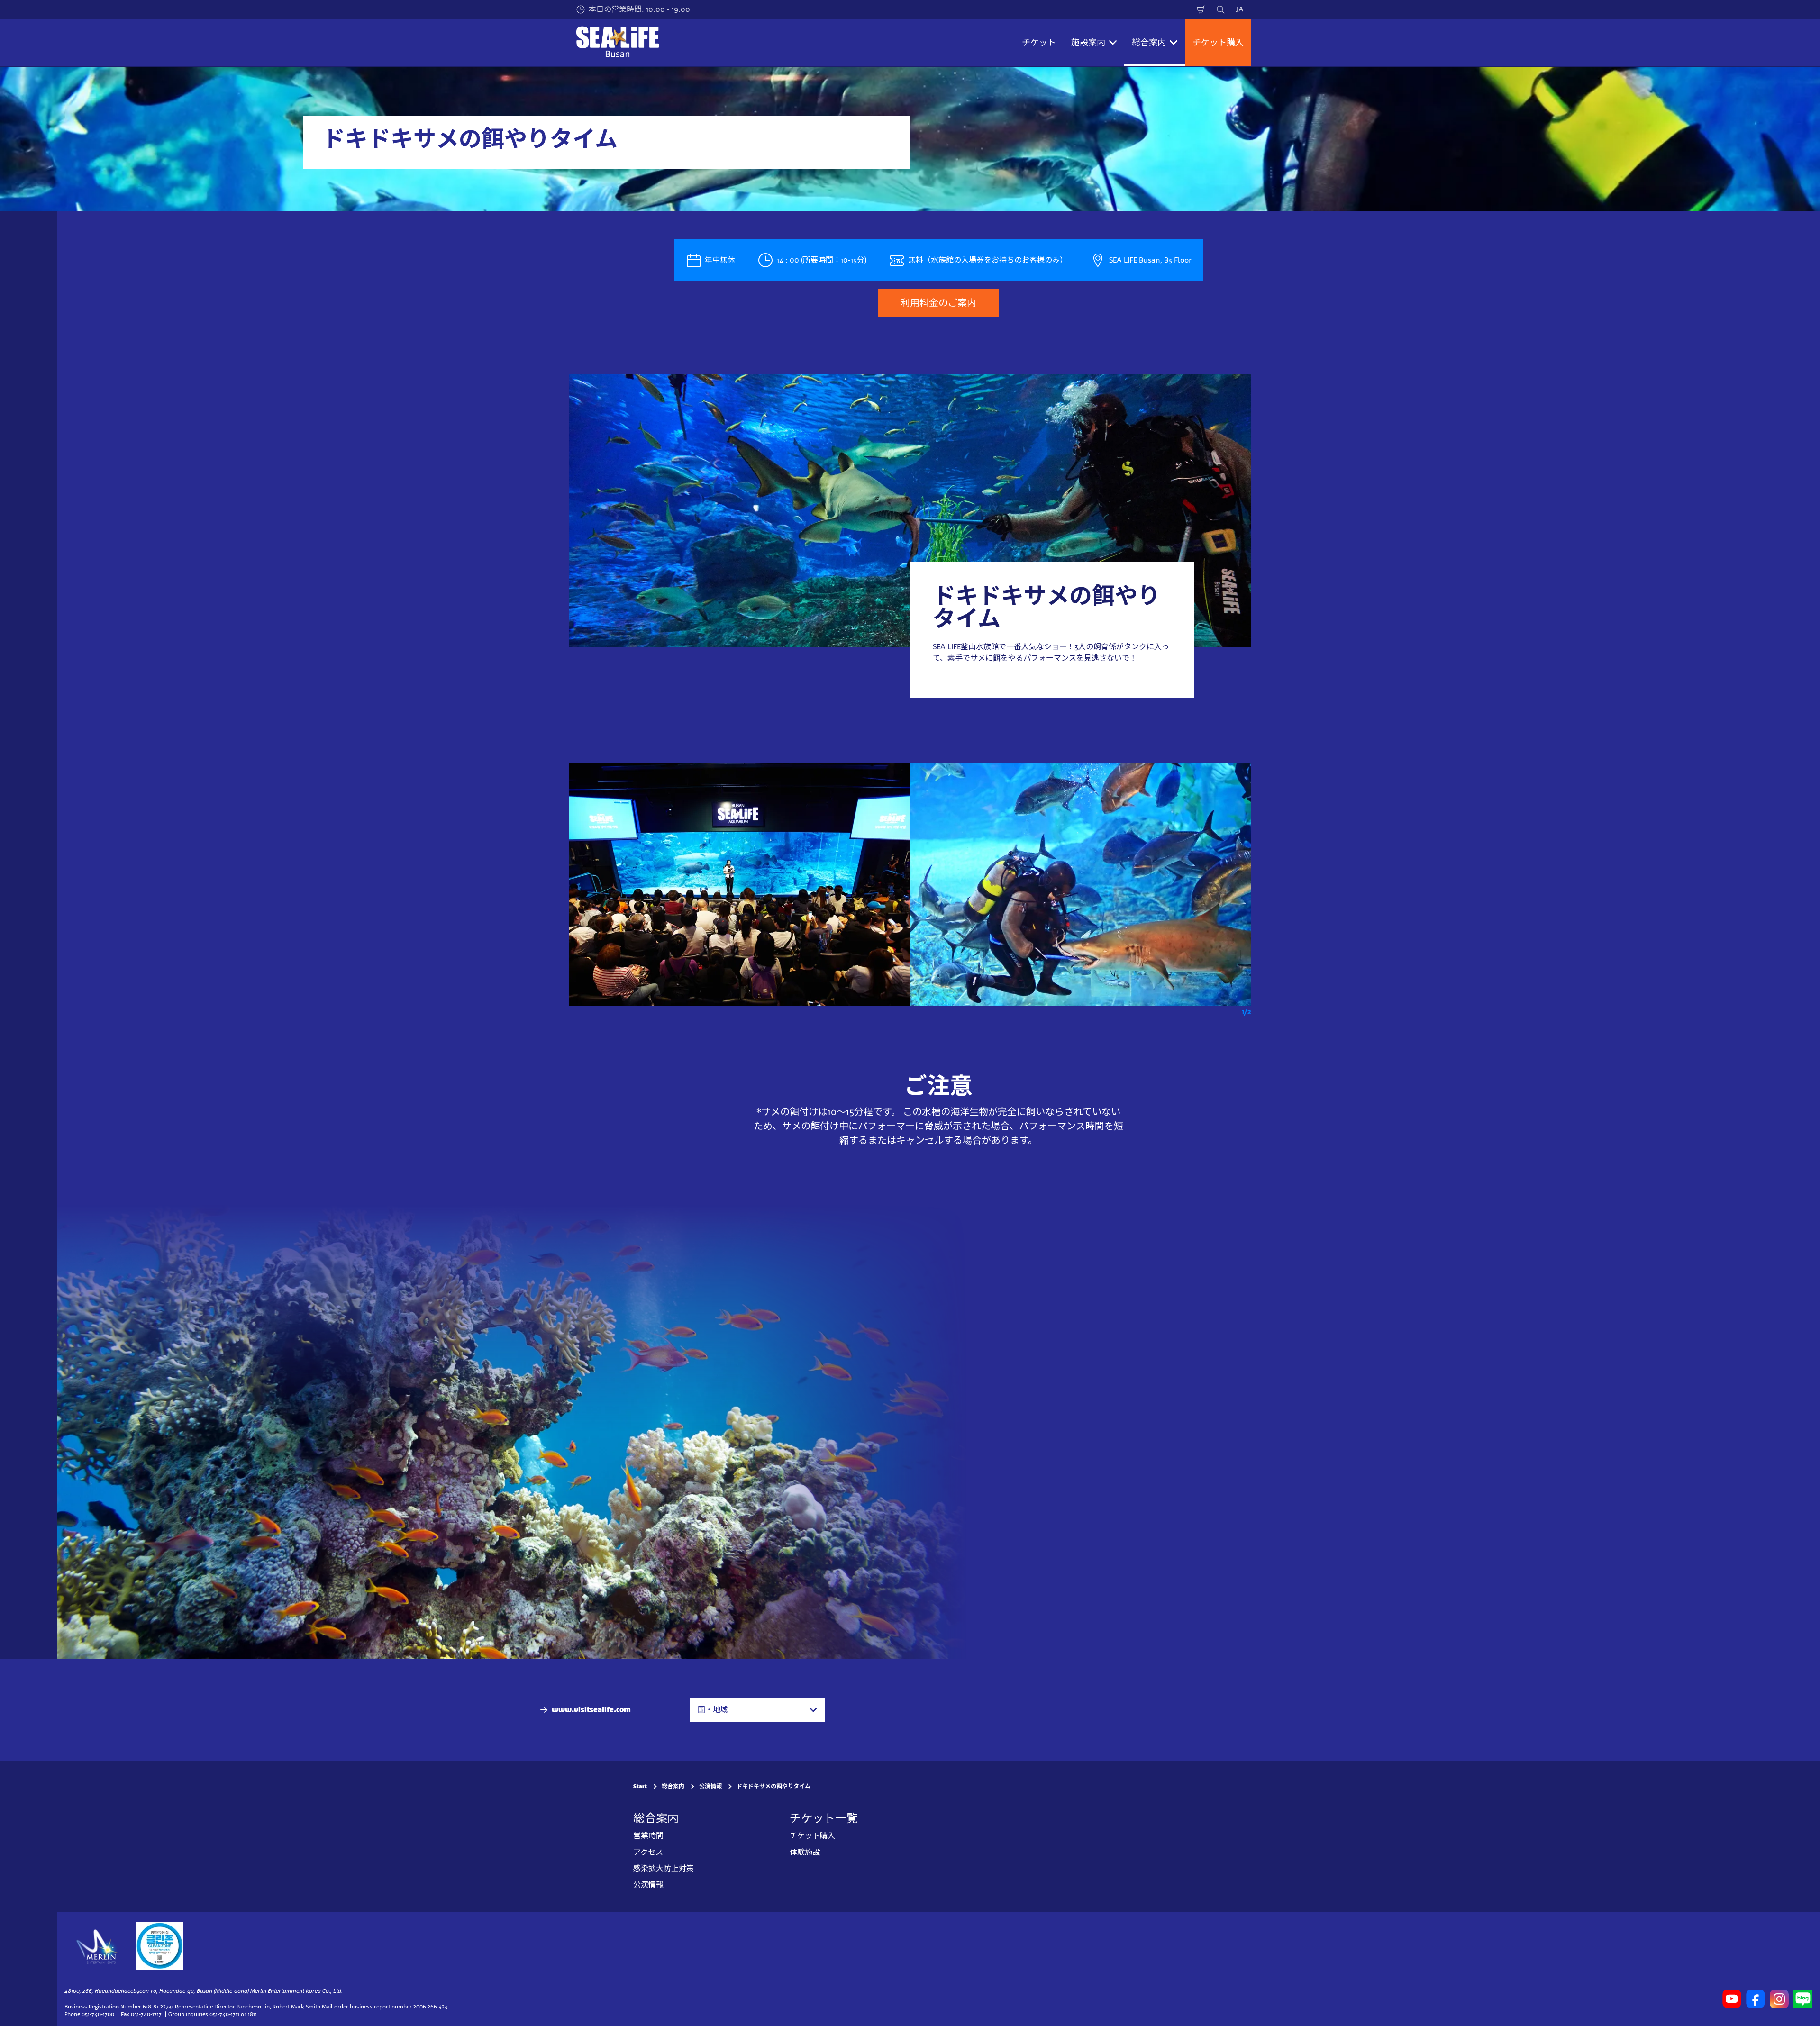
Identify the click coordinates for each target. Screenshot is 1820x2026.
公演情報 (710, 1786)
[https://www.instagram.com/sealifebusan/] (1779, 1999)
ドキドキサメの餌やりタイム (773, 1786)
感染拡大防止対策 (664, 1868)
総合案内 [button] (1149, 43)
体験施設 (805, 1852)
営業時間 (648, 1836)
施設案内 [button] (1088, 43)
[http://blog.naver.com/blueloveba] (1803, 1999)
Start (640, 1786)
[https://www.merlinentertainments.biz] (98, 1946)
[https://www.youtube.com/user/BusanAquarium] (1732, 1999)
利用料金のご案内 (938, 303)
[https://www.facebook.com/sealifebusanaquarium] (1756, 1999)
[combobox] (757, 1710)
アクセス (648, 1852)
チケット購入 (1218, 43)
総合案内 (673, 1786)
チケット (1039, 43)
